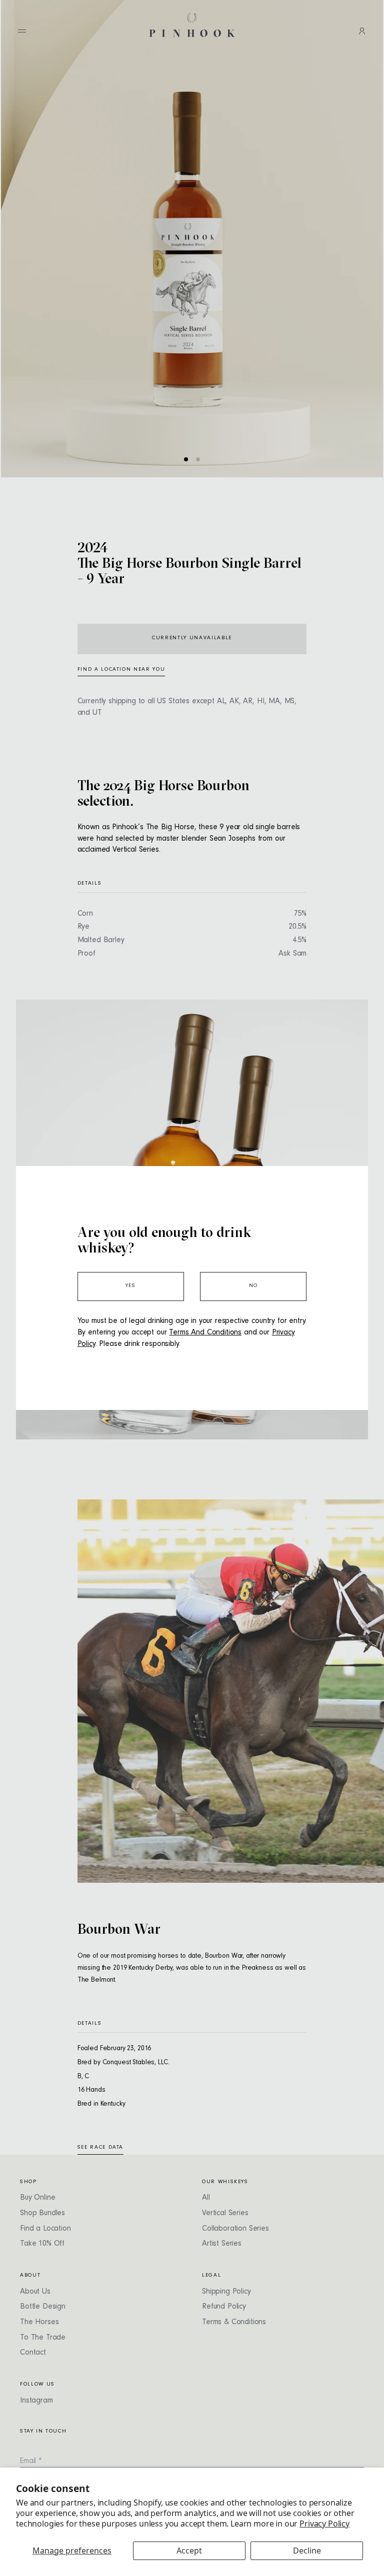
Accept (189, 2551)
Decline (307, 2551)
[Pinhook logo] (192, 25)
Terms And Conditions (205, 1333)
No (253, 1286)
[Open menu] (22, 31)
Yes (131, 1286)
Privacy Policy (324, 2524)
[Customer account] (362, 31)
